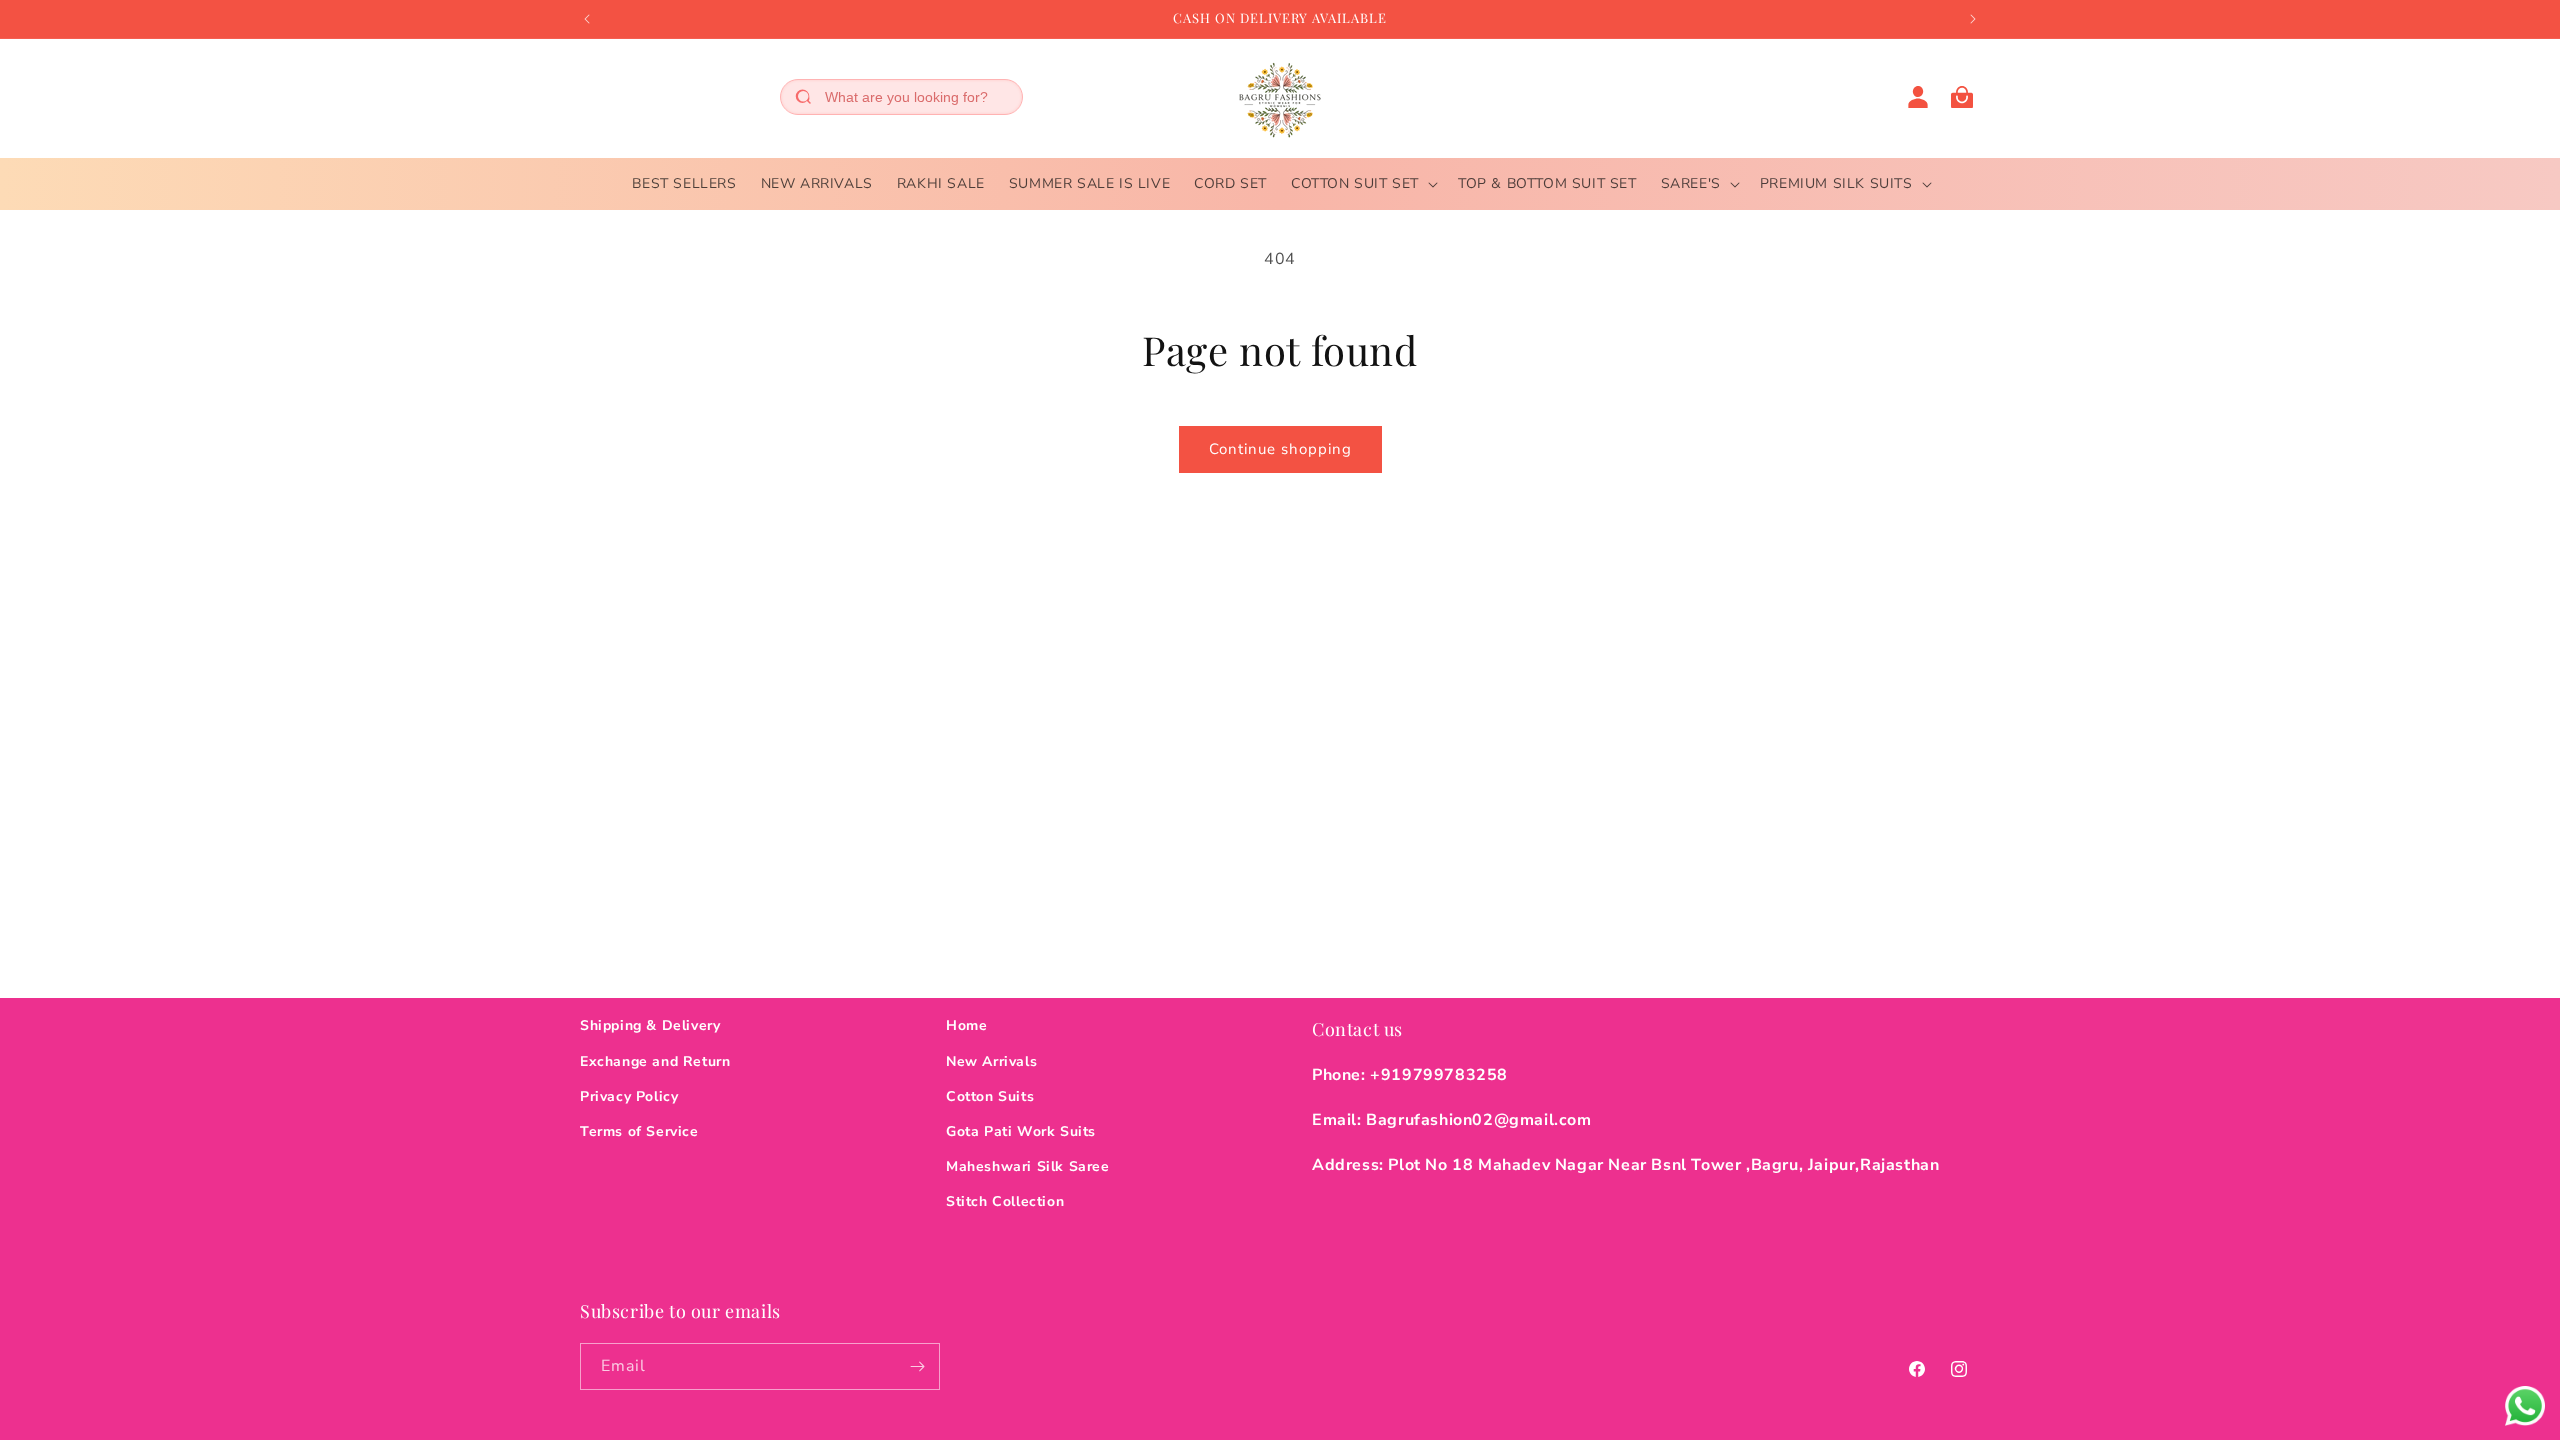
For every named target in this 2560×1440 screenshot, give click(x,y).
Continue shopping (1280, 449)
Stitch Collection (1005, 1201)
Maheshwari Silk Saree (1028, 1166)
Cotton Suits (990, 1096)
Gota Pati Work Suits (1021, 1131)
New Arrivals (991, 1061)
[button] (1362, 184)
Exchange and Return (655, 1061)
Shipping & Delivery (650, 1025)
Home (966, 1025)
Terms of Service (639, 1131)
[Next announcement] (1973, 19)
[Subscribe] (917, 1366)
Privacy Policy (629, 1096)
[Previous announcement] (587, 19)
